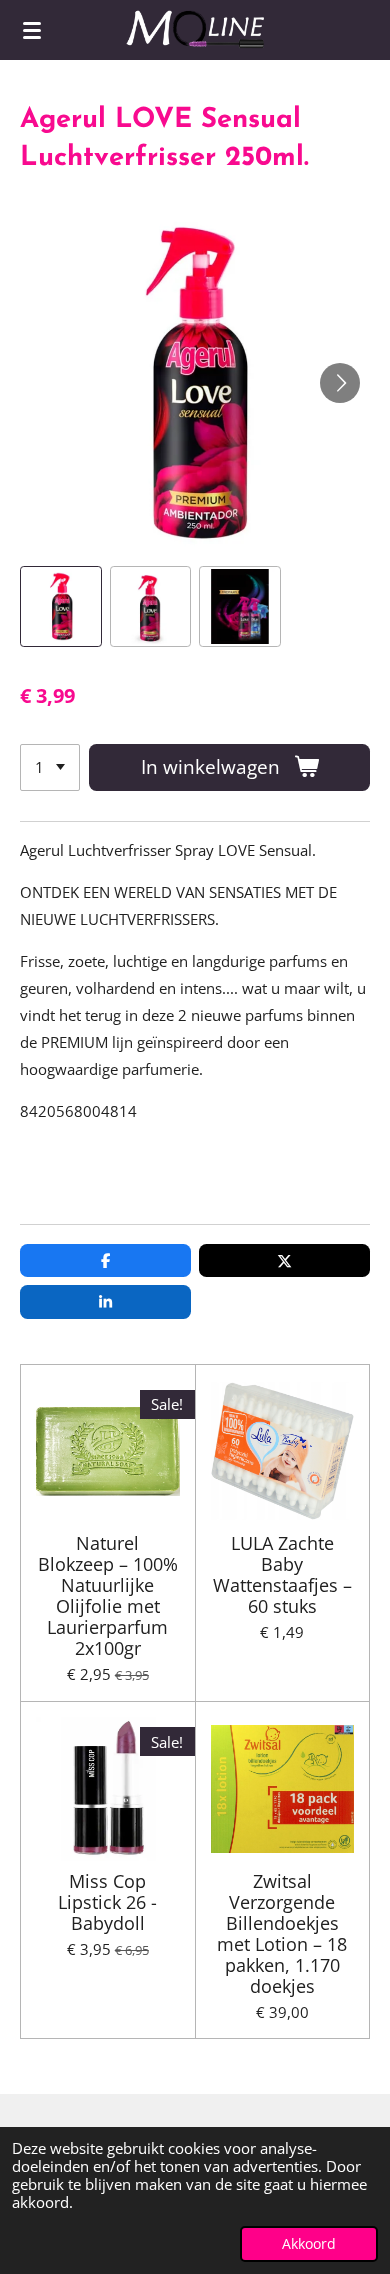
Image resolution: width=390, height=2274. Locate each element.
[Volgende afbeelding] (340, 383)
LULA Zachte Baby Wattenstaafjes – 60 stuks (282, 1575)
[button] (61, 607)
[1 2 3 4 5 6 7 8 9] (50, 767)
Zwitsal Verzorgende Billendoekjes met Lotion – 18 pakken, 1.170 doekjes (282, 1934)
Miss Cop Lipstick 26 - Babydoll (107, 1902)
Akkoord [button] (309, 2244)
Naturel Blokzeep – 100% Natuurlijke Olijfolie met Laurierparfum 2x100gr (108, 1596)
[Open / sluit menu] (32, 30)
